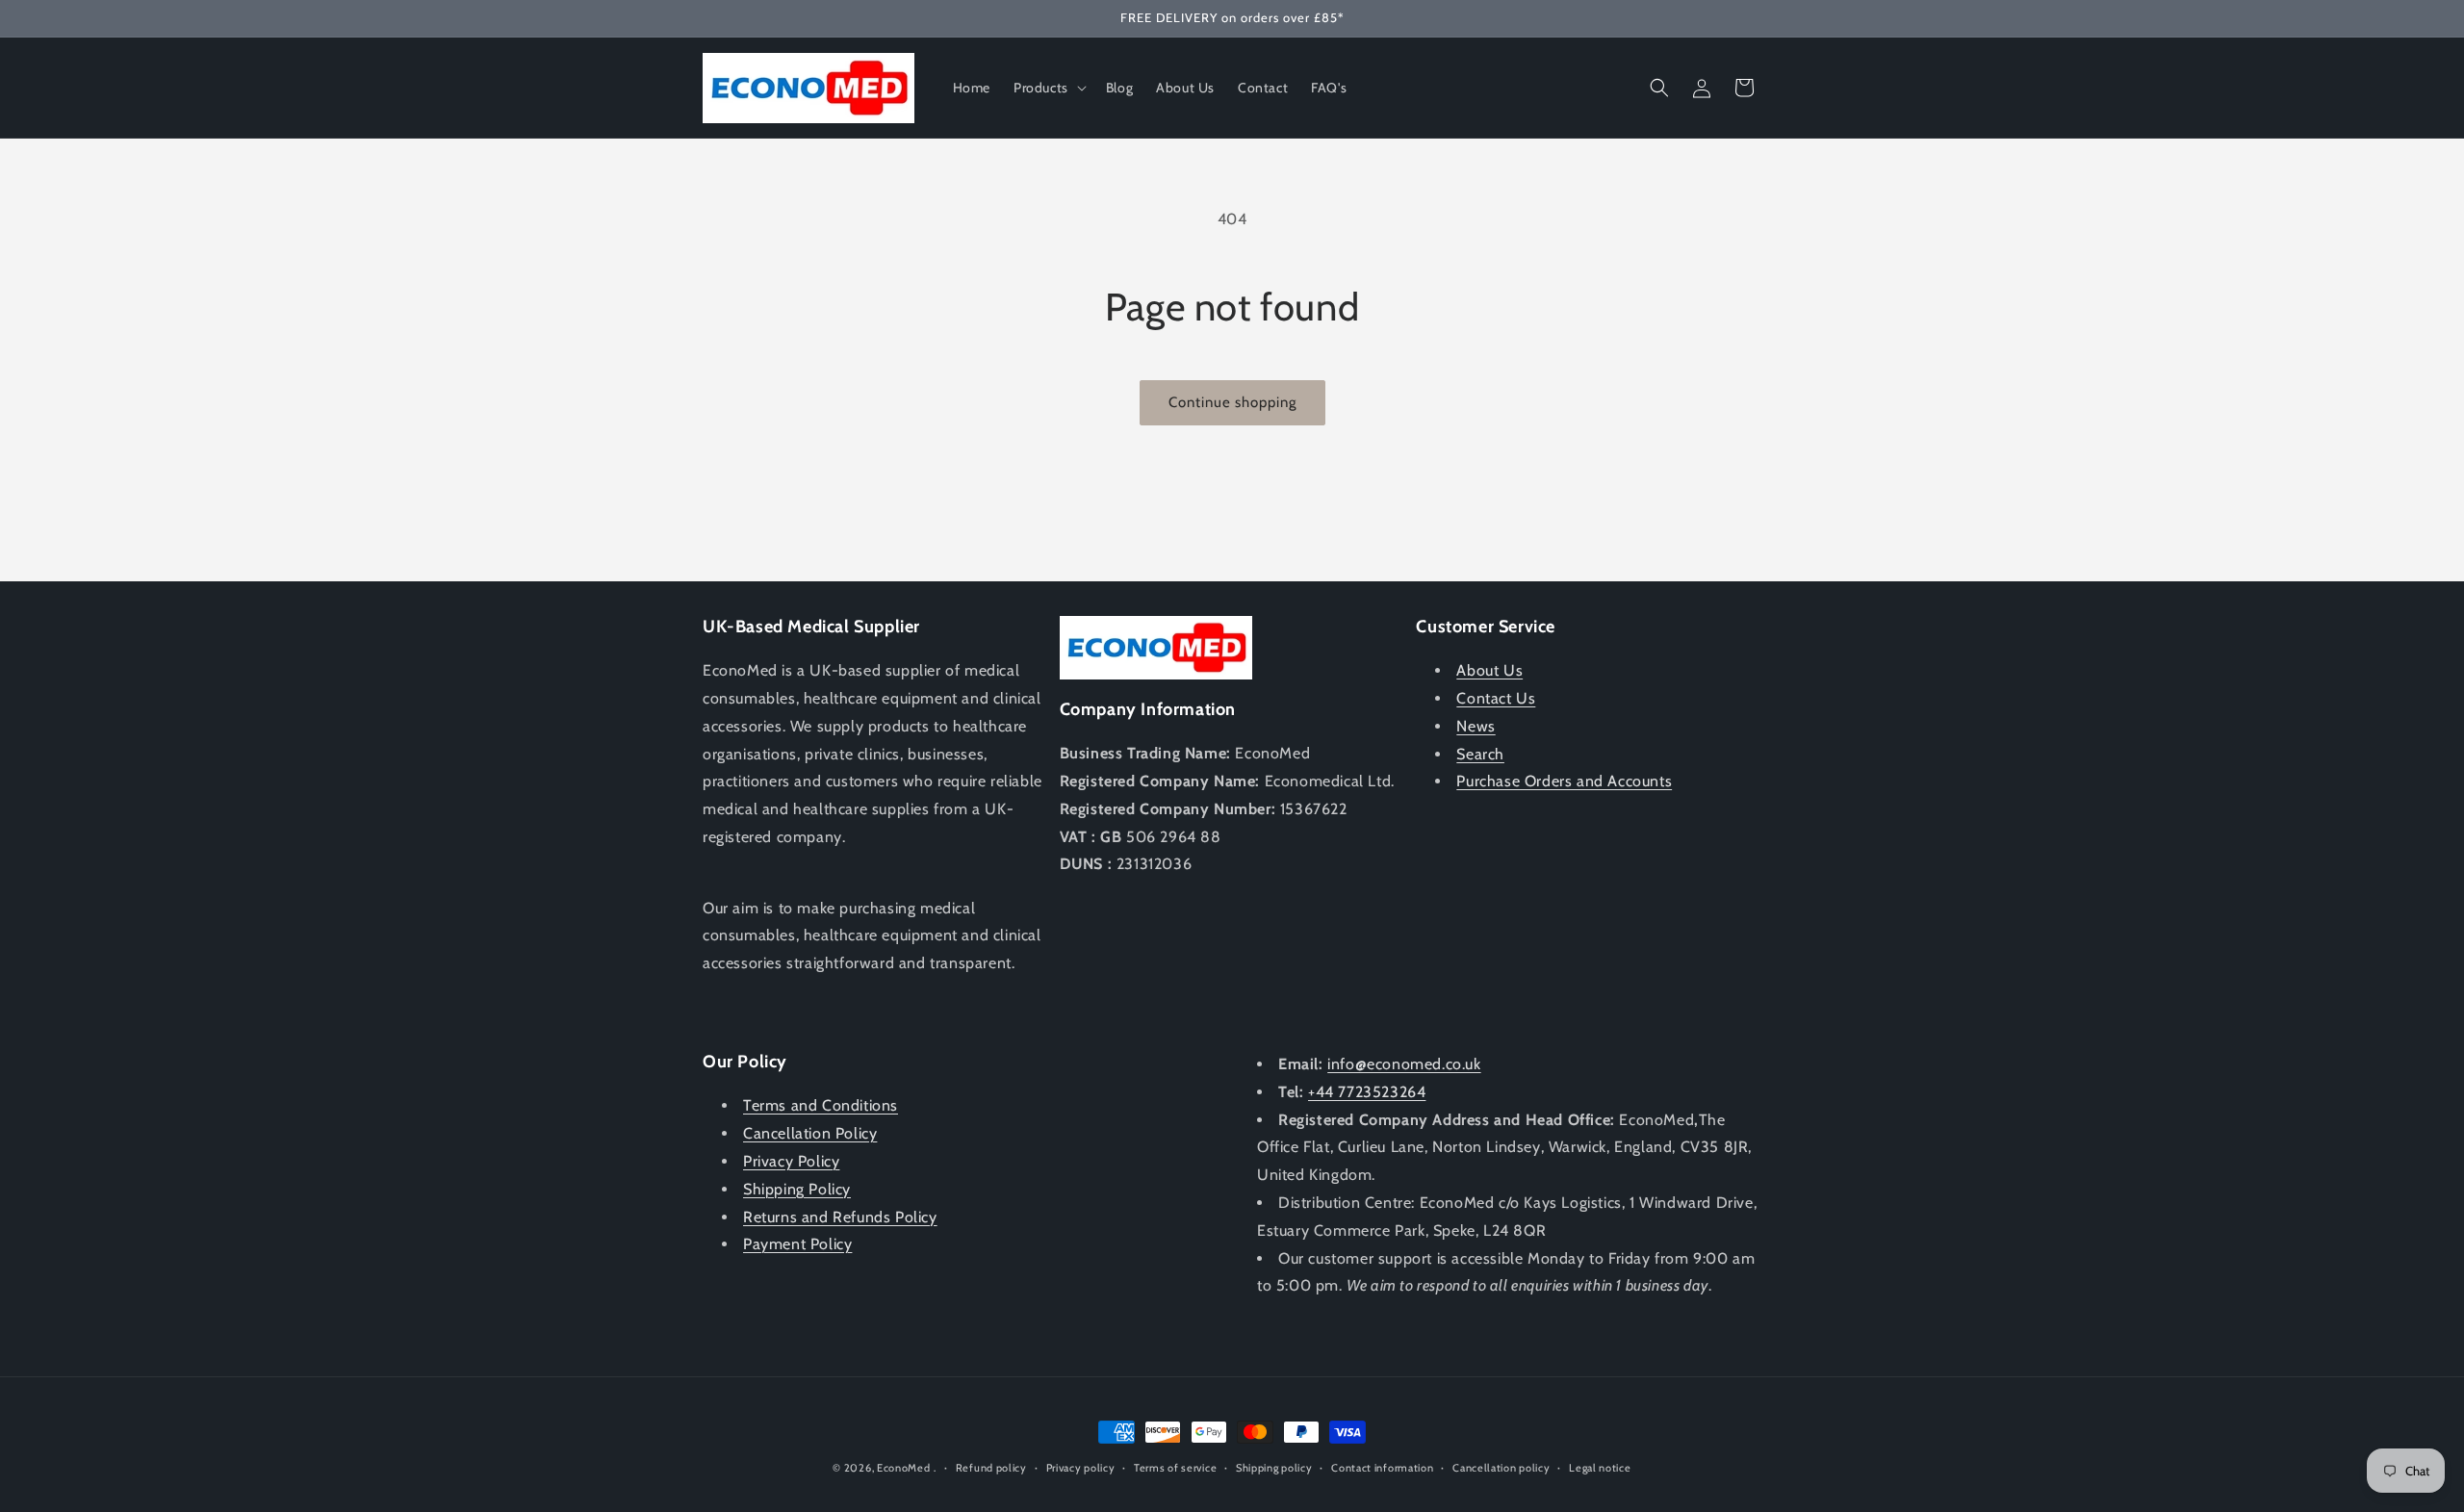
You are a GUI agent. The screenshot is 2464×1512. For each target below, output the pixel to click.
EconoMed (904, 1468)
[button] (1048, 88)
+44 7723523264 (1367, 1092)
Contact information (1382, 1468)
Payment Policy (797, 1244)
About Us (1489, 670)
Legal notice (1600, 1468)
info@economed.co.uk (1404, 1064)
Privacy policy (1081, 1468)
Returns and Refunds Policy (840, 1217)
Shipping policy (1274, 1468)
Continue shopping (1232, 402)
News (1476, 726)
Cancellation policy (1501, 1468)
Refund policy (991, 1468)
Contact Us (1496, 698)
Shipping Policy (797, 1189)
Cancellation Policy (810, 1133)
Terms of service (1175, 1468)
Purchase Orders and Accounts (1564, 781)
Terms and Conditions (821, 1105)
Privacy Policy (791, 1161)
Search (1480, 754)
